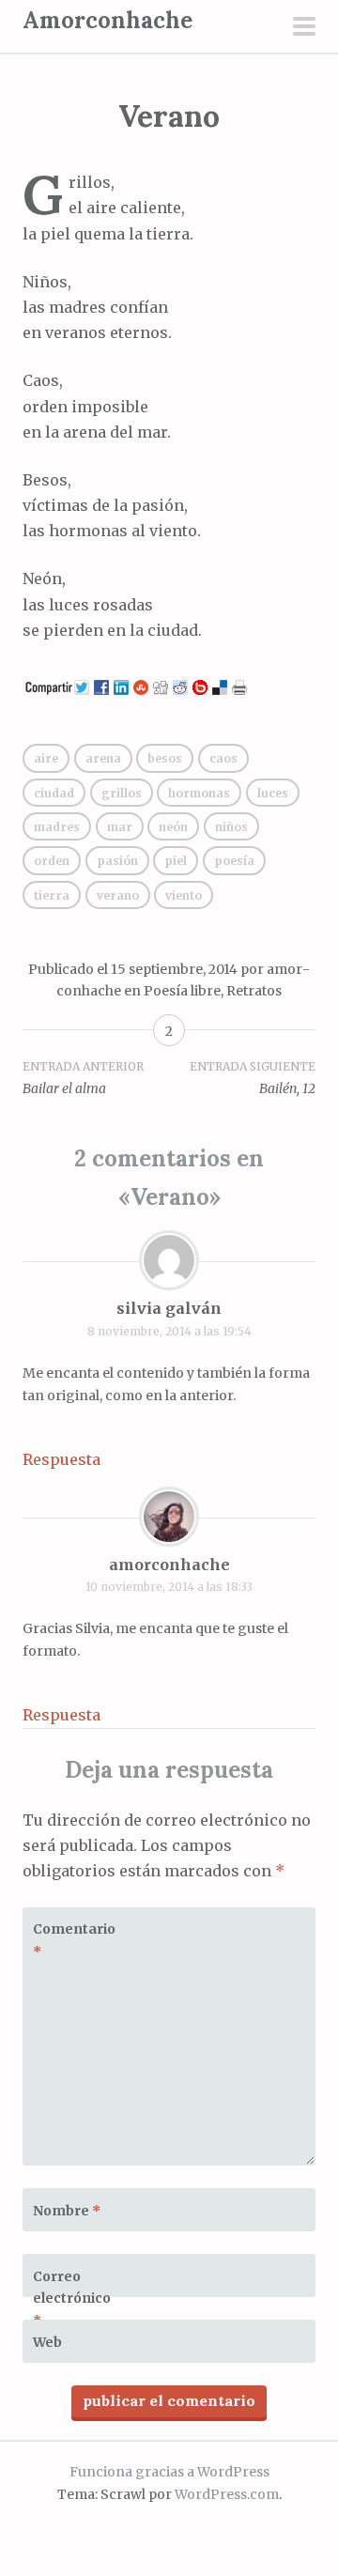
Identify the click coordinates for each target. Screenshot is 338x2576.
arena (103, 758)
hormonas (199, 793)
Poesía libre (182, 991)
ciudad (54, 793)
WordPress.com (227, 2494)
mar (120, 827)
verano (118, 895)
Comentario (74, 1940)
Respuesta (61, 1459)
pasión (117, 861)
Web (47, 2342)
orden (52, 861)
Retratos (254, 991)
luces (273, 793)
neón (173, 827)
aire (46, 758)
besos (165, 758)
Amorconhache (108, 20)
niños (231, 827)
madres (57, 827)
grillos (122, 793)
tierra (52, 895)
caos (223, 758)
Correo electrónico (72, 2299)
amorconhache (169, 1565)
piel (176, 861)
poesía (234, 861)
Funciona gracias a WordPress (169, 2472)
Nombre (67, 2211)
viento (184, 895)
